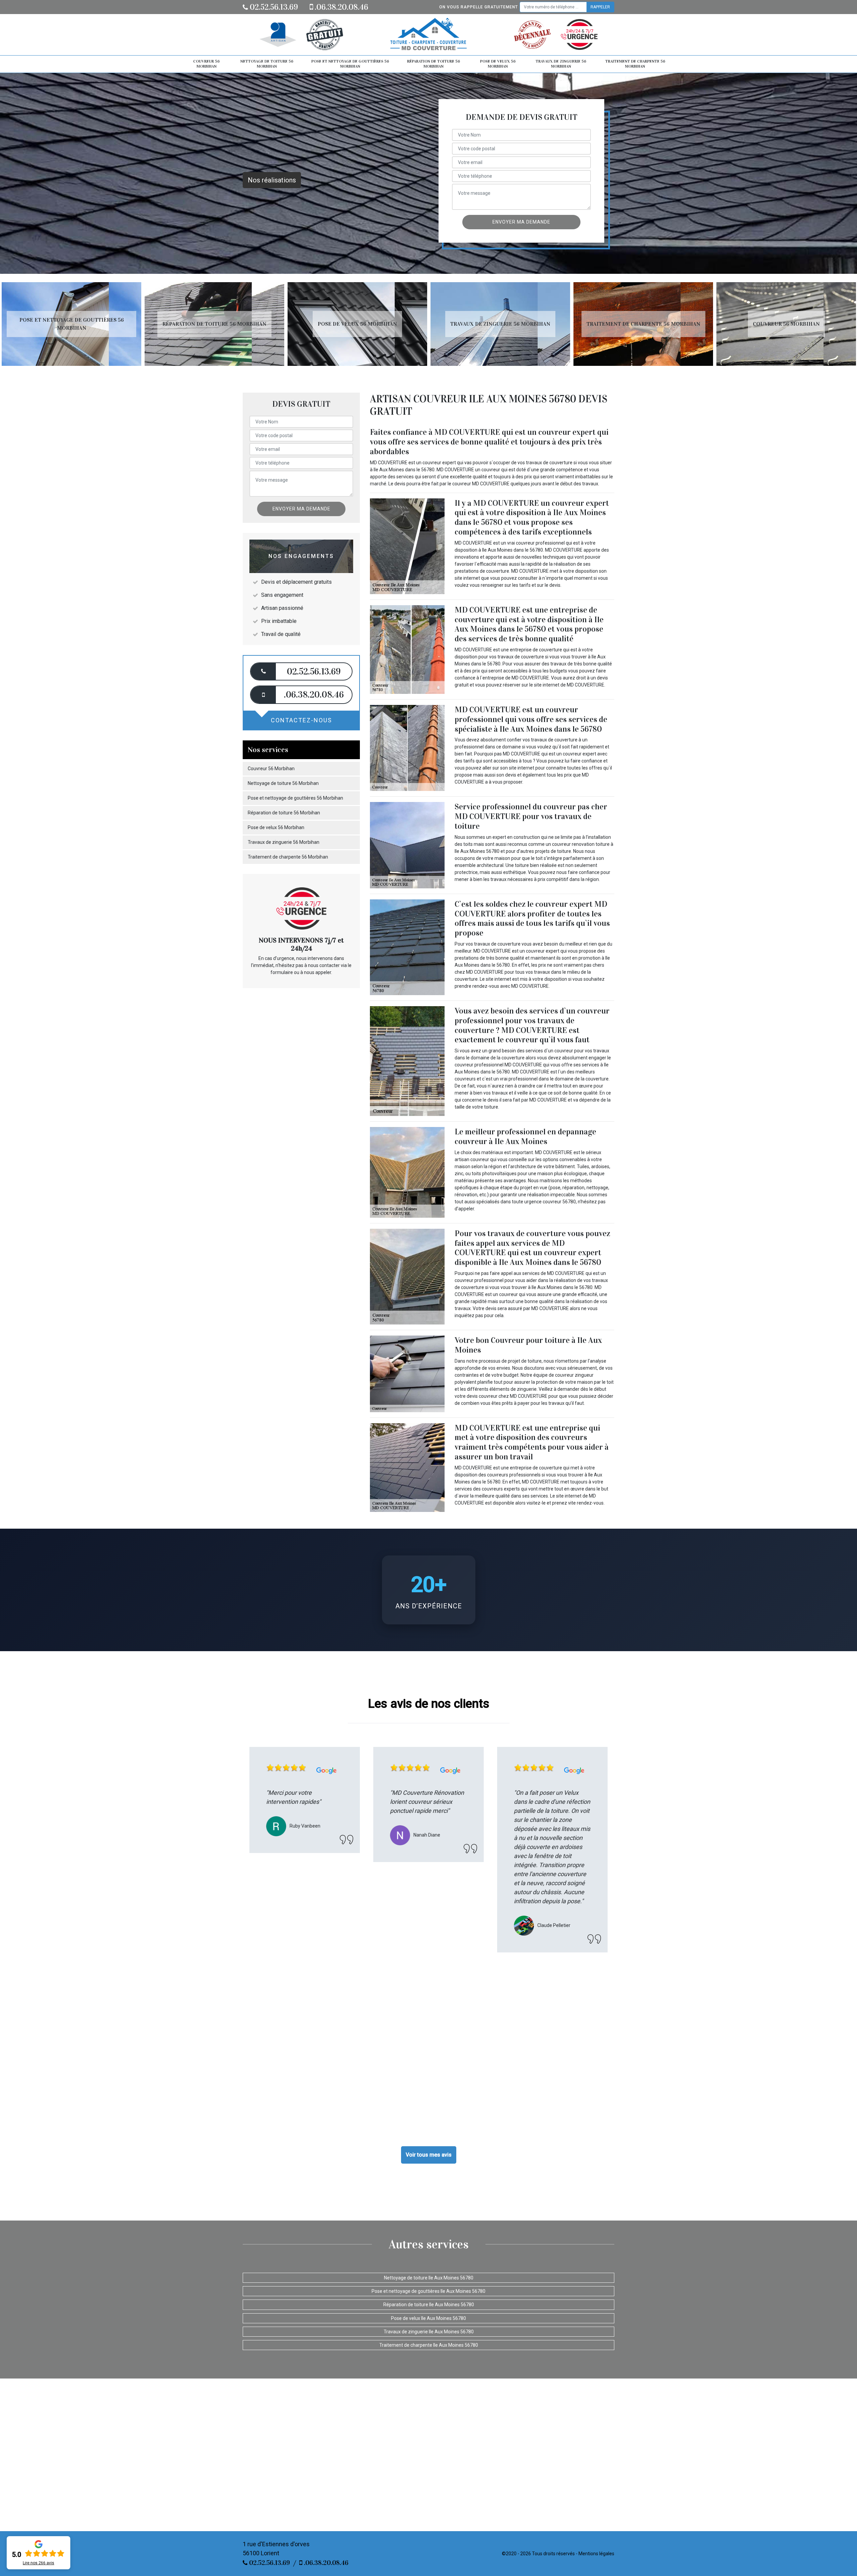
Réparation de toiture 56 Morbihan (434, 64)
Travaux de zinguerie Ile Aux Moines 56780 (429, 2332)
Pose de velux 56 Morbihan (498, 64)
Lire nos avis (38, 2563)
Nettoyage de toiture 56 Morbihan (267, 64)
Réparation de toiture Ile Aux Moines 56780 (429, 2305)
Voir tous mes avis (429, 2155)
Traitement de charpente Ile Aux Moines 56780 (429, 2345)
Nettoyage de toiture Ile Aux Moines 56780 (429, 2278)
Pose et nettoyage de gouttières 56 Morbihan (350, 64)
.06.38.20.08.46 (341, 7)
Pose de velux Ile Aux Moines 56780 (428, 2318)
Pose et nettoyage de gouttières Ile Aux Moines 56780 (428, 2291)
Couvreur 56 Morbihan (206, 64)
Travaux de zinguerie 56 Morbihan (561, 64)
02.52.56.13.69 (273, 7)
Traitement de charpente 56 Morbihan (635, 64)
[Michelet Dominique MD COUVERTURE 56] (428, 35)
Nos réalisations (272, 180)
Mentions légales (596, 2554)
